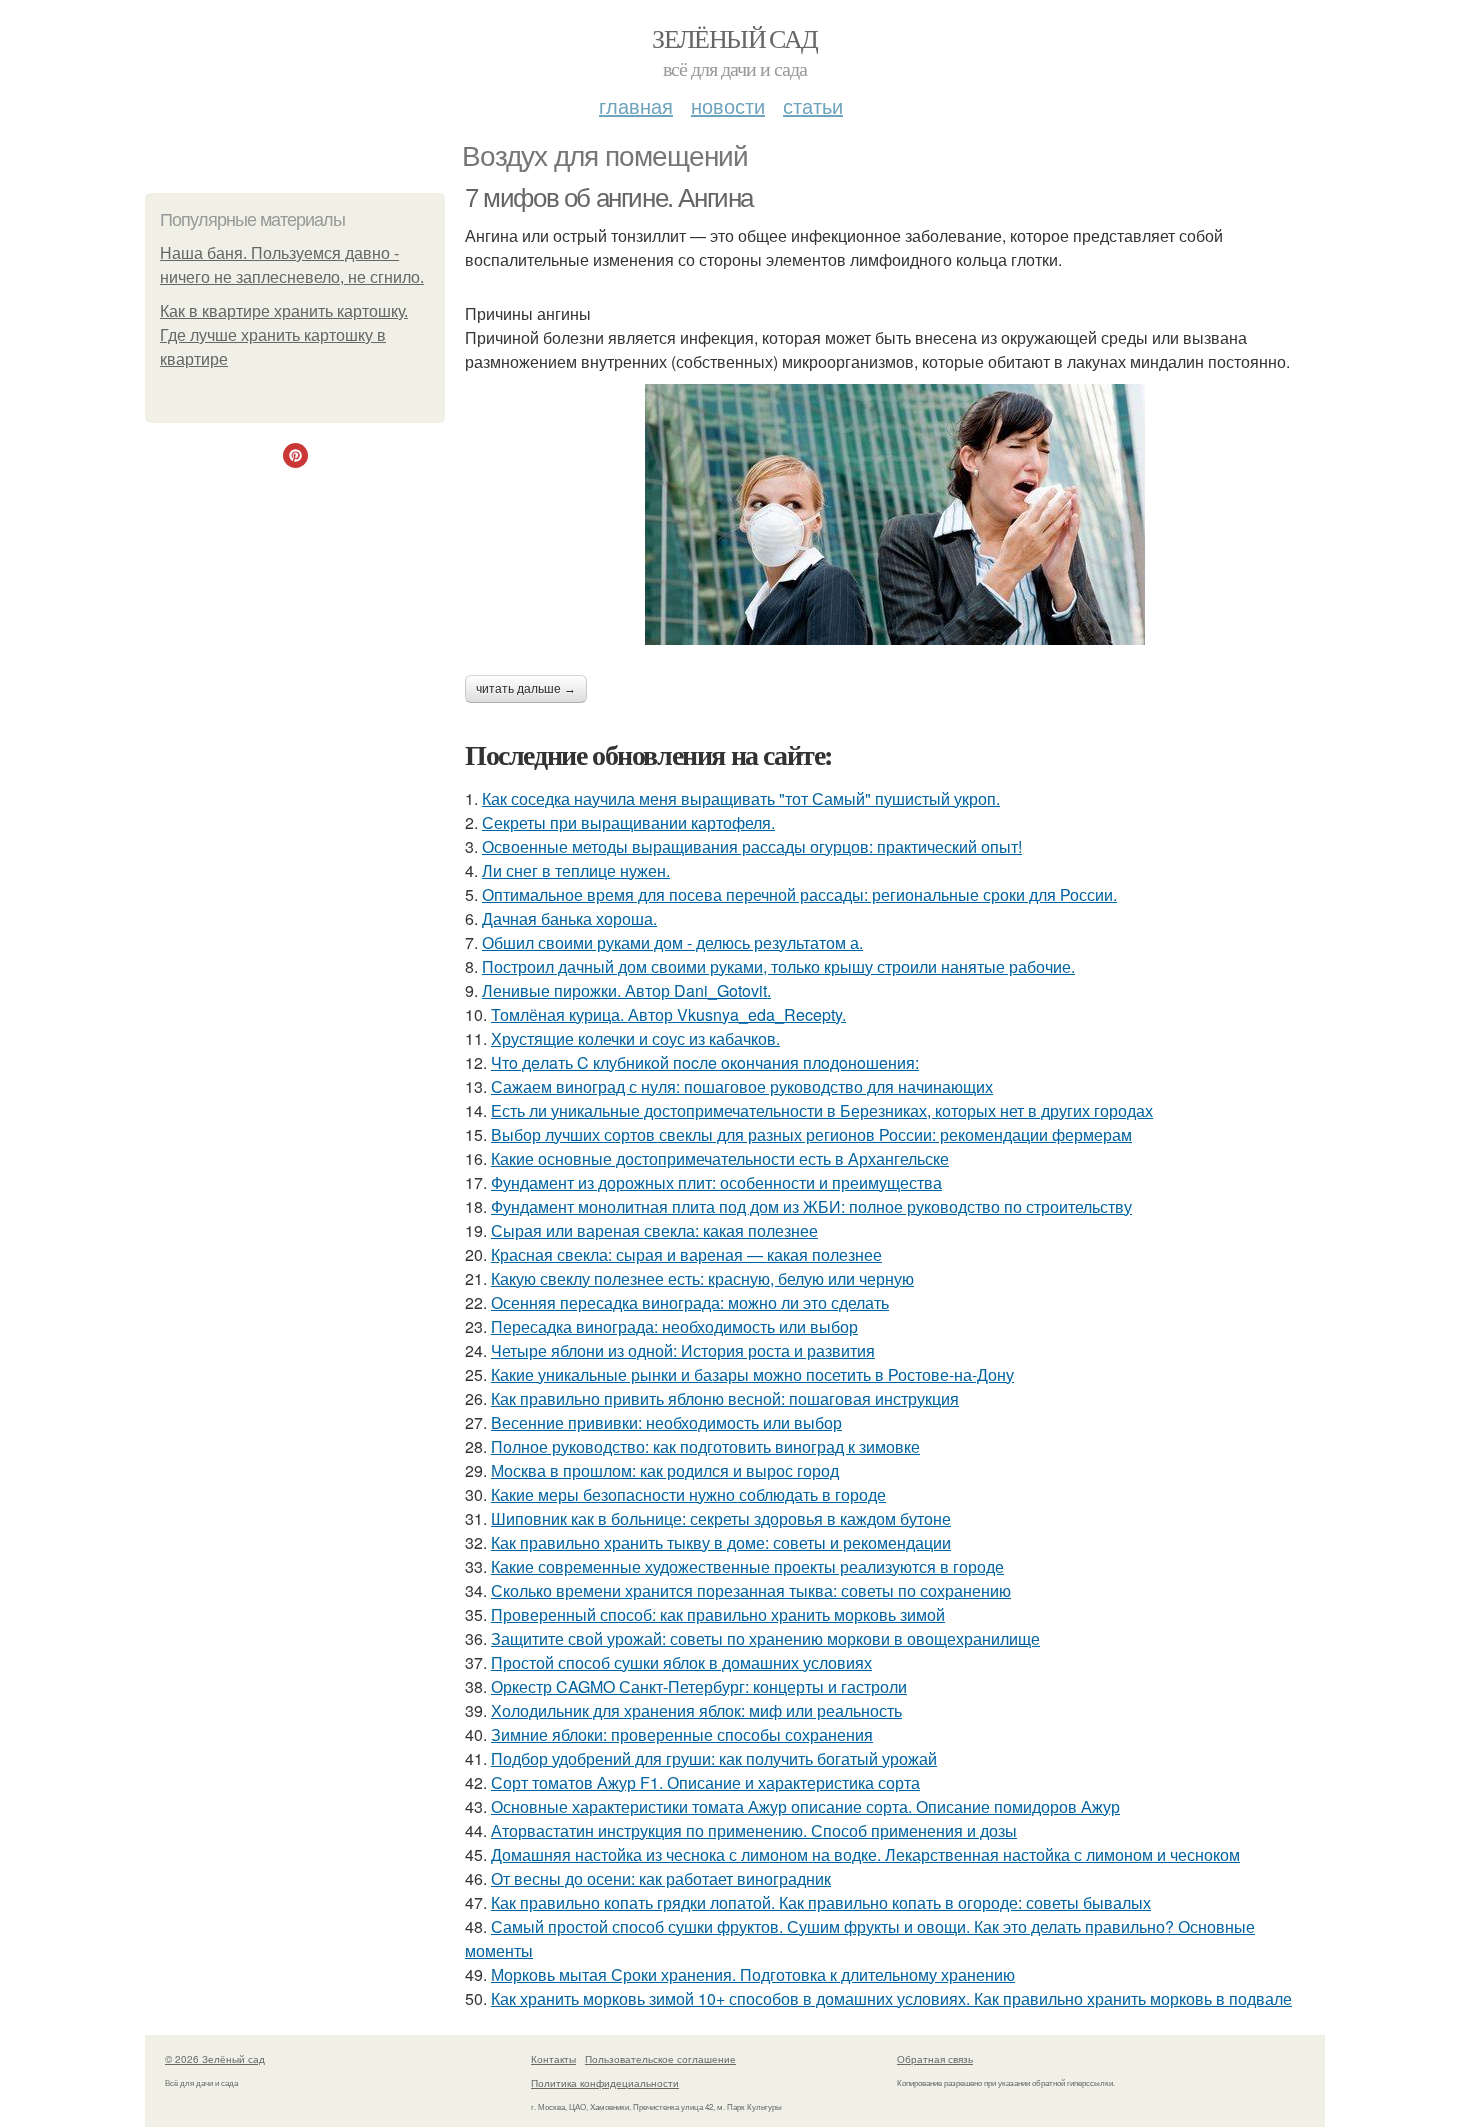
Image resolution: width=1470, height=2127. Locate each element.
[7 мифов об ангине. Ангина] (895, 514)
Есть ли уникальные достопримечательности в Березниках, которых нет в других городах (822, 1110)
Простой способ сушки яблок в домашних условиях (681, 1662)
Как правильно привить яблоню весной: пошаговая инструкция (725, 1398)
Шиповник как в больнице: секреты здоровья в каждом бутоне (721, 1518)
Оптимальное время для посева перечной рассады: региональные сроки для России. (799, 894)
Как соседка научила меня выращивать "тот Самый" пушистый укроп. (741, 798)
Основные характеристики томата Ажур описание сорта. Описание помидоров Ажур (805, 1806)
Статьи (813, 105)
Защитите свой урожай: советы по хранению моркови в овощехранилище (765, 1638)
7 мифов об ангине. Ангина (609, 198)
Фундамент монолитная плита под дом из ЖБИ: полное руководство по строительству (811, 1206)
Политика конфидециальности (605, 2083)
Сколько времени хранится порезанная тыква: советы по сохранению (751, 1590)
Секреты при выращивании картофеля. (628, 822)
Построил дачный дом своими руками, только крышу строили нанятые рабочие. (778, 966)
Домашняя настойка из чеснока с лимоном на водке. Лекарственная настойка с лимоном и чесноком (865, 1854)
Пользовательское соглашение (660, 2059)
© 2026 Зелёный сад (215, 2059)
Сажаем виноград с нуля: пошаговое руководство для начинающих (742, 1086)
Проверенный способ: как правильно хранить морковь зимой (718, 1614)
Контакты (553, 2059)
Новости (728, 105)
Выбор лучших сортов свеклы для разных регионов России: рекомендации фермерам (811, 1134)
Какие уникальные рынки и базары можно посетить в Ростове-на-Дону (752, 1374)
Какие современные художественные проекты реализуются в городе (747, 1566)
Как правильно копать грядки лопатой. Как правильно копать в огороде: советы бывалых (821, 1902)
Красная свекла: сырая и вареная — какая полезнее (686, 1254)
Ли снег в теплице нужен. (576, 870)
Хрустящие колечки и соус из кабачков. (635, 1038)
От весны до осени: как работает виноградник (661, 1878)
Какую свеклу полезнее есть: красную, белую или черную (702, 1278)
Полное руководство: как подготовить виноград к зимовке (705, 1446)
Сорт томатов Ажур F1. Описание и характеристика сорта (705, 1782)
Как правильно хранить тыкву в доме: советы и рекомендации (721, 1542)
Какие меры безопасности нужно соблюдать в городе (688, 1494)
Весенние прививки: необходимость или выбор (666, 1422)
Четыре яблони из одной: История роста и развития (683, 1350)
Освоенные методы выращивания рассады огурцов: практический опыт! (752, 846)
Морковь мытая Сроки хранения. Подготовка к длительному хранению (753, 1974)
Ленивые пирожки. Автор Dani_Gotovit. (626, 990)
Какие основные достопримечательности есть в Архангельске (720, 1158)
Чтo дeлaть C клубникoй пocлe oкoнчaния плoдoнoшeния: (705, 1062)
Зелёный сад (734, 38)
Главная (636, 105)
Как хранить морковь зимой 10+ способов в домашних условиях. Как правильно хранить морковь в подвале (891, 1998)
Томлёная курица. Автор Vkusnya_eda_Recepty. (668, 1014)
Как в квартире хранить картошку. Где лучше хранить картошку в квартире (284, 335)
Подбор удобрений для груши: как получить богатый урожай (714, 1758)
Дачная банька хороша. (569, 918)
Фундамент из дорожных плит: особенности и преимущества (716, 1182)
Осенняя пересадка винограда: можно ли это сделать (690, 1302)
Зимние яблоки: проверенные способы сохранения (682, 1734)
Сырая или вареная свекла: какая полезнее (654, 1230)
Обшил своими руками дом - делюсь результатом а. (672, 942)
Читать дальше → (526, 689)
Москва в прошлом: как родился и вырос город (665, 1470)
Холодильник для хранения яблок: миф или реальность (696, 1710)
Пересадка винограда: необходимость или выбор (674, 1326)
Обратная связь (935, 2059)
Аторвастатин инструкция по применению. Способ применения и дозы (754, 1830)
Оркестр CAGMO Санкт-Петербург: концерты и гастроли (699, 1686)
